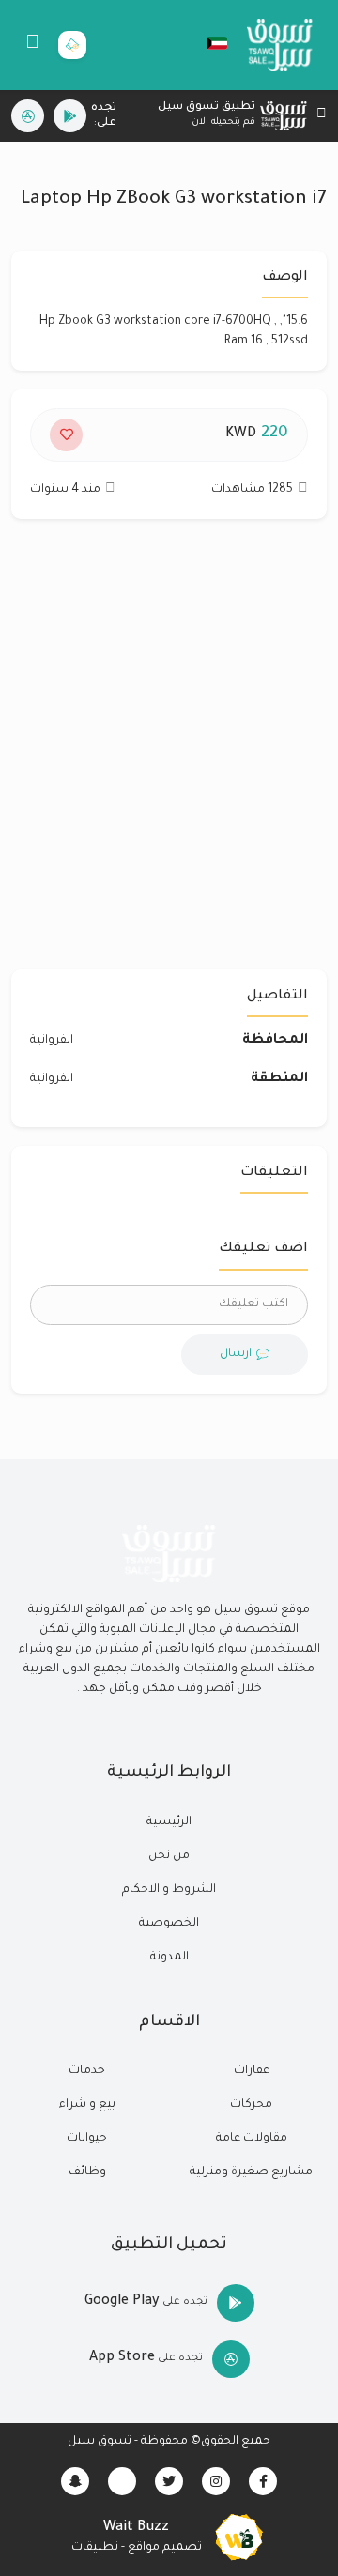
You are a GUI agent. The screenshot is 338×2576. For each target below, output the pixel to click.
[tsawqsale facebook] (263, 2481)
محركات (251, 2105)
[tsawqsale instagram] (216, 2481)
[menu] (32, 45)
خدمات (87, 2071)
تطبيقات (95, 2548)
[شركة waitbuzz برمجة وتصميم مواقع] (239, 2538)
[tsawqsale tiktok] (122, 2481)
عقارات (252, 2071)
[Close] (322, 116)
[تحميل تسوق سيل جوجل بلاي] (70, 116)
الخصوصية (169, 1924)
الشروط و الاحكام (169, 1890)
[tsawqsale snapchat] (75, 2481)
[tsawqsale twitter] (169, 2481)
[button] (207, 43)
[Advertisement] (169, 754)
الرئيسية (169, 1822)
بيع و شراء (87, 2105)
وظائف (87, 2172)
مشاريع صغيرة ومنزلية (251, 2172)
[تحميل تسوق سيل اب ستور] (28, 116)
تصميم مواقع (165, 2548)
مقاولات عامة (252, 2139)
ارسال (236, 1354)
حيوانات (87, 2139)
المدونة (169, 1958)
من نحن (169, 1856)
